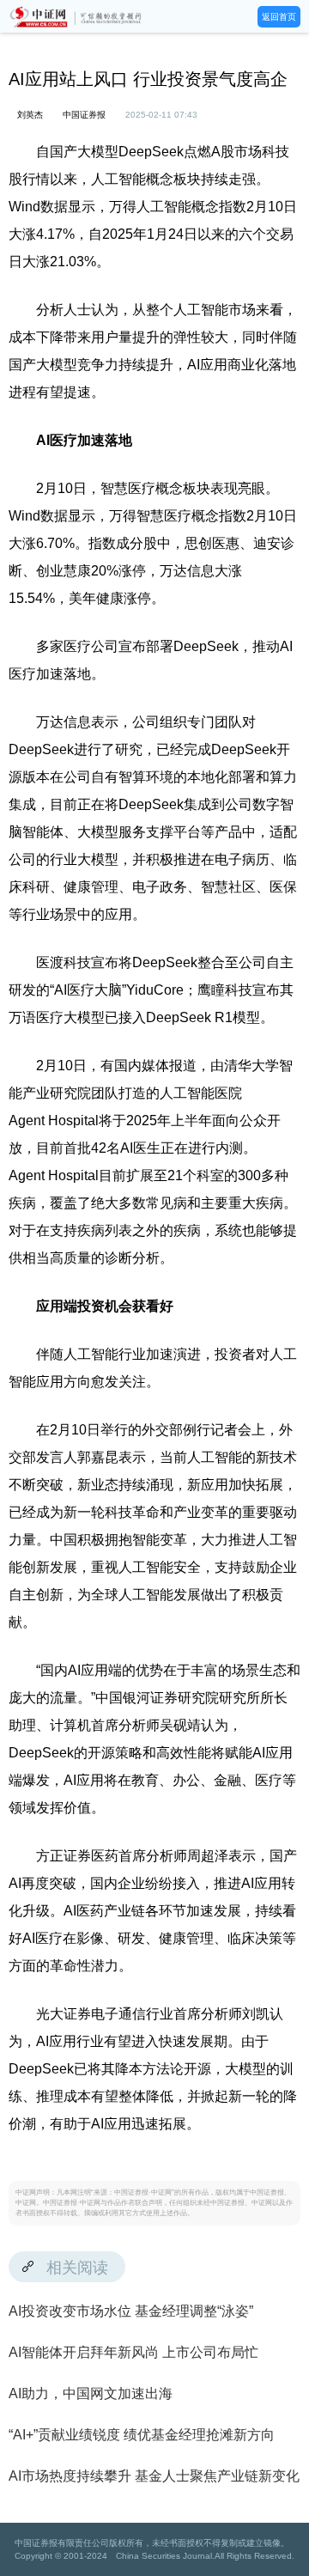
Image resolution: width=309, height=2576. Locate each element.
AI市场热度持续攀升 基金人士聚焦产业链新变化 (154, 2476)
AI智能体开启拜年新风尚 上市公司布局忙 (133, 2352)
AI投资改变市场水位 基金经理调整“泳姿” (131, 2311)
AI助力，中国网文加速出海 (91, 2393)
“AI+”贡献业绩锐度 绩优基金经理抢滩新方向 (142, 2435)
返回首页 (279, 17)
